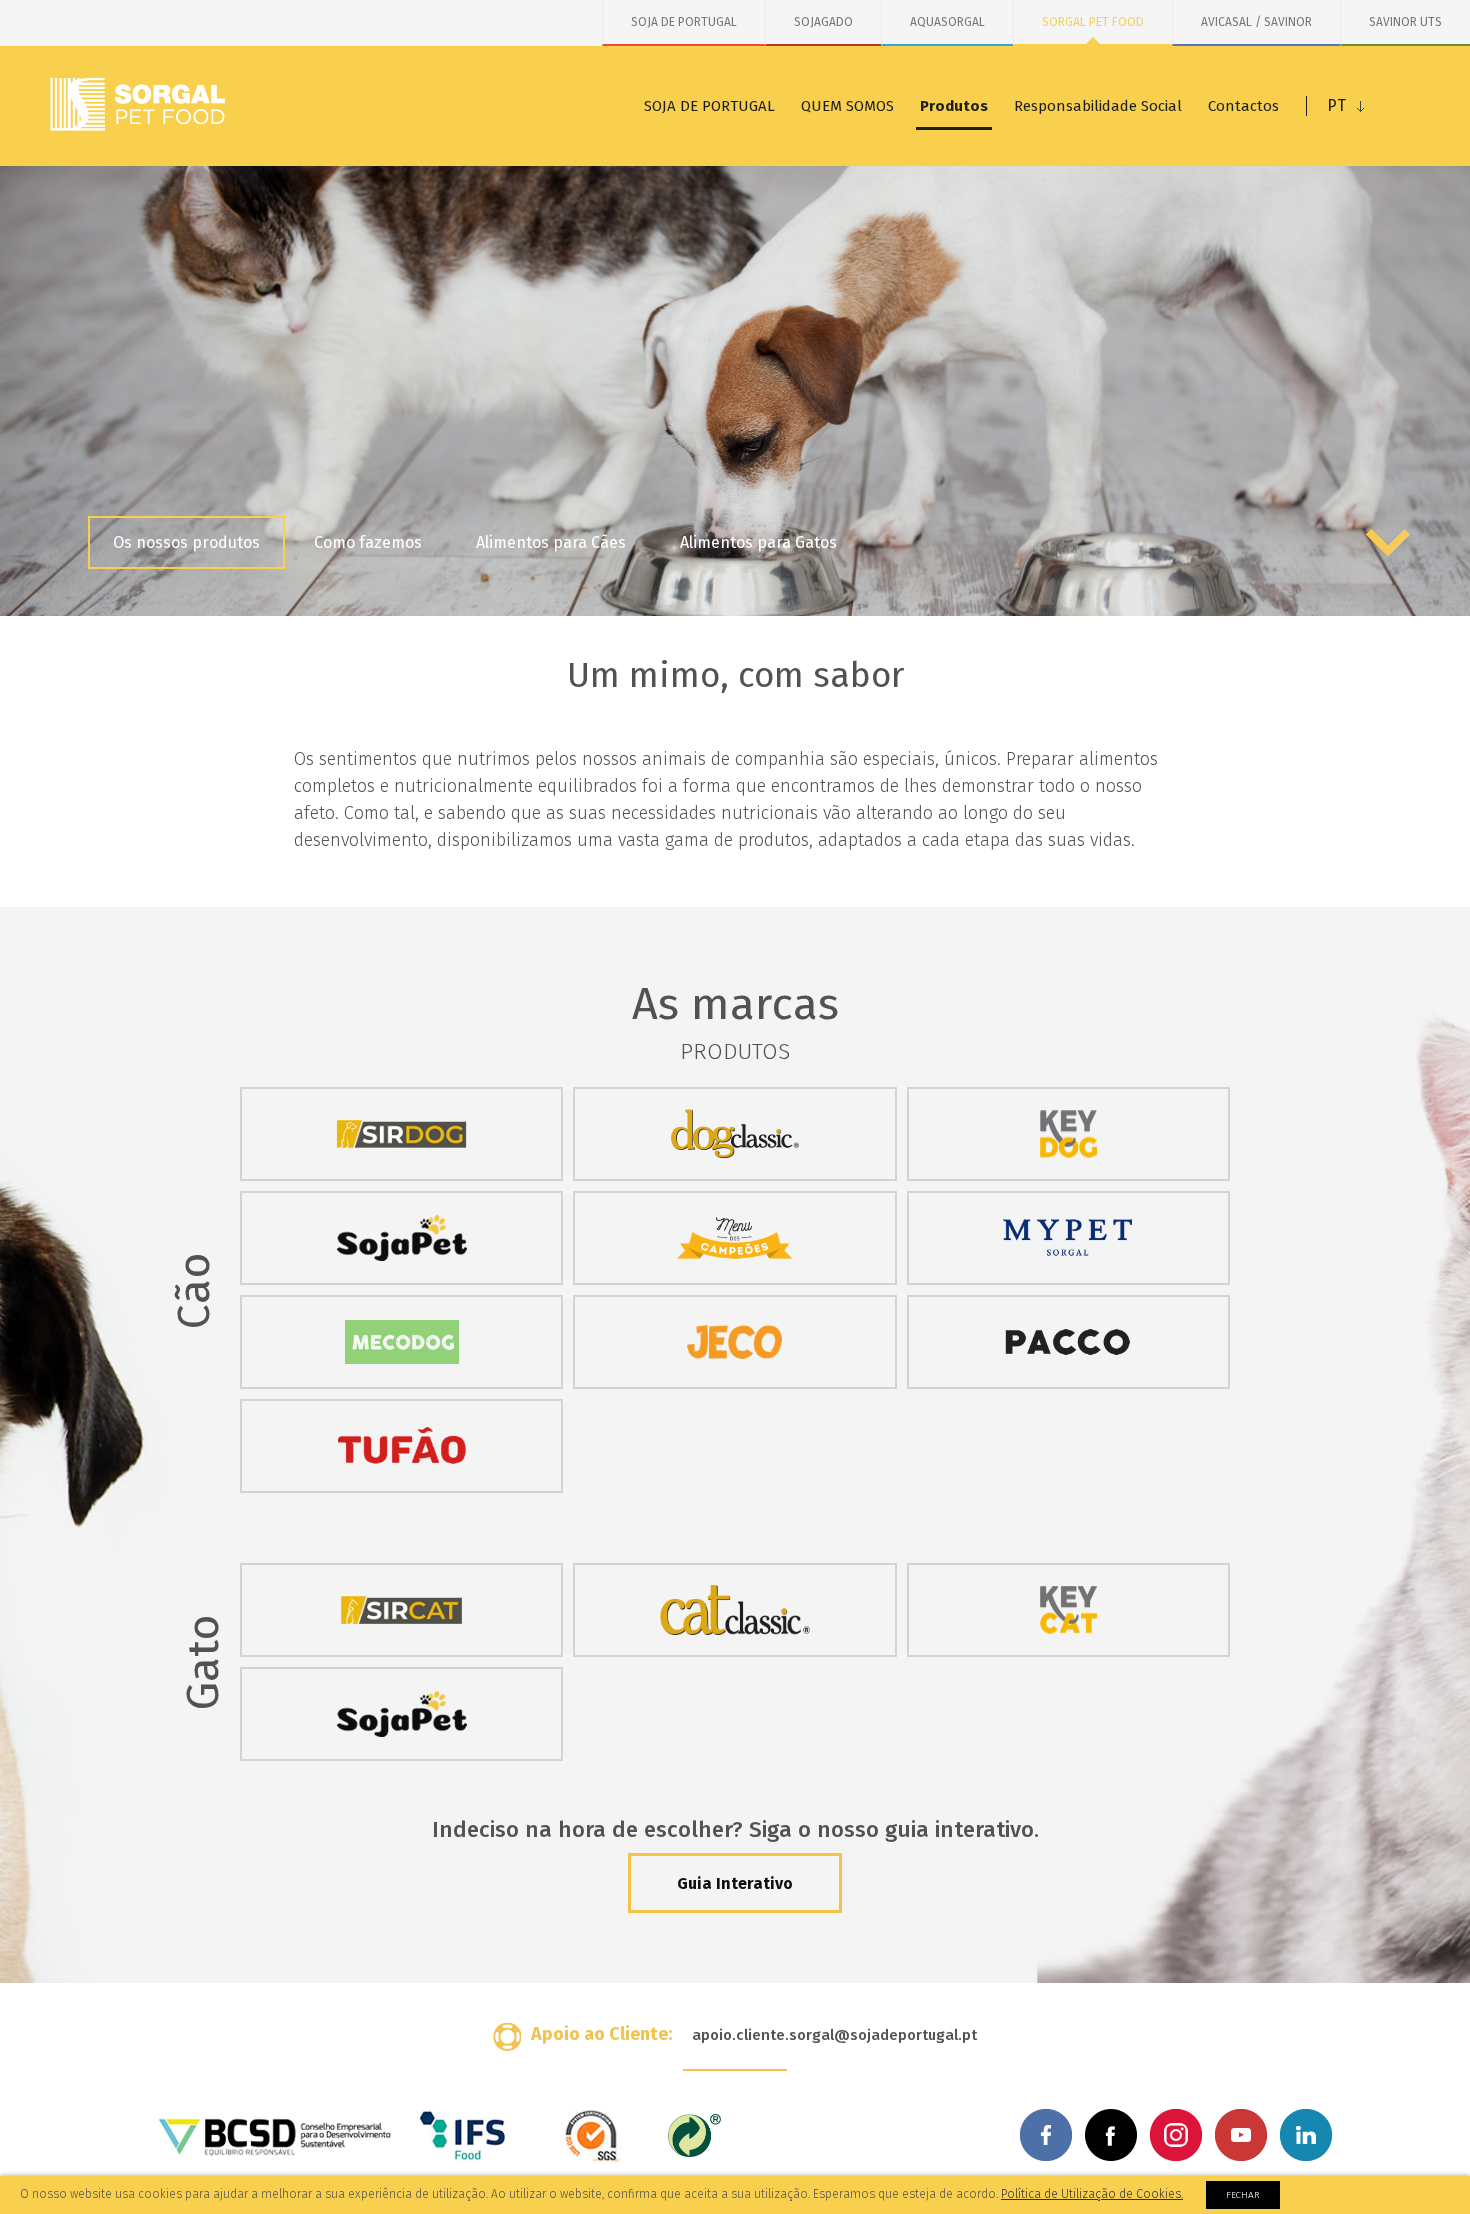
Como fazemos (368, 542)
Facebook (1046, 2135)
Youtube (1241, 2135)
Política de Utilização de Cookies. (1092, 2194)
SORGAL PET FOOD (1093, 22)
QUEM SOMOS (847, 106)
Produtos (954, 106)
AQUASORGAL (947, 22)
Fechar (1243, 2195)
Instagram (1176, 2135)
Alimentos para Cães (551, 542)
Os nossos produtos (186, 542)
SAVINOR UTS (1405, 22)
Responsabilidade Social (1098, 106)
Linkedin (1306, 2135)
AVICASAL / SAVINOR (1256, 22)
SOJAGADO (823, 22)
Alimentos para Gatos (758, 542)
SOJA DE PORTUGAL (684, 22)
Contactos (1243, 106)
